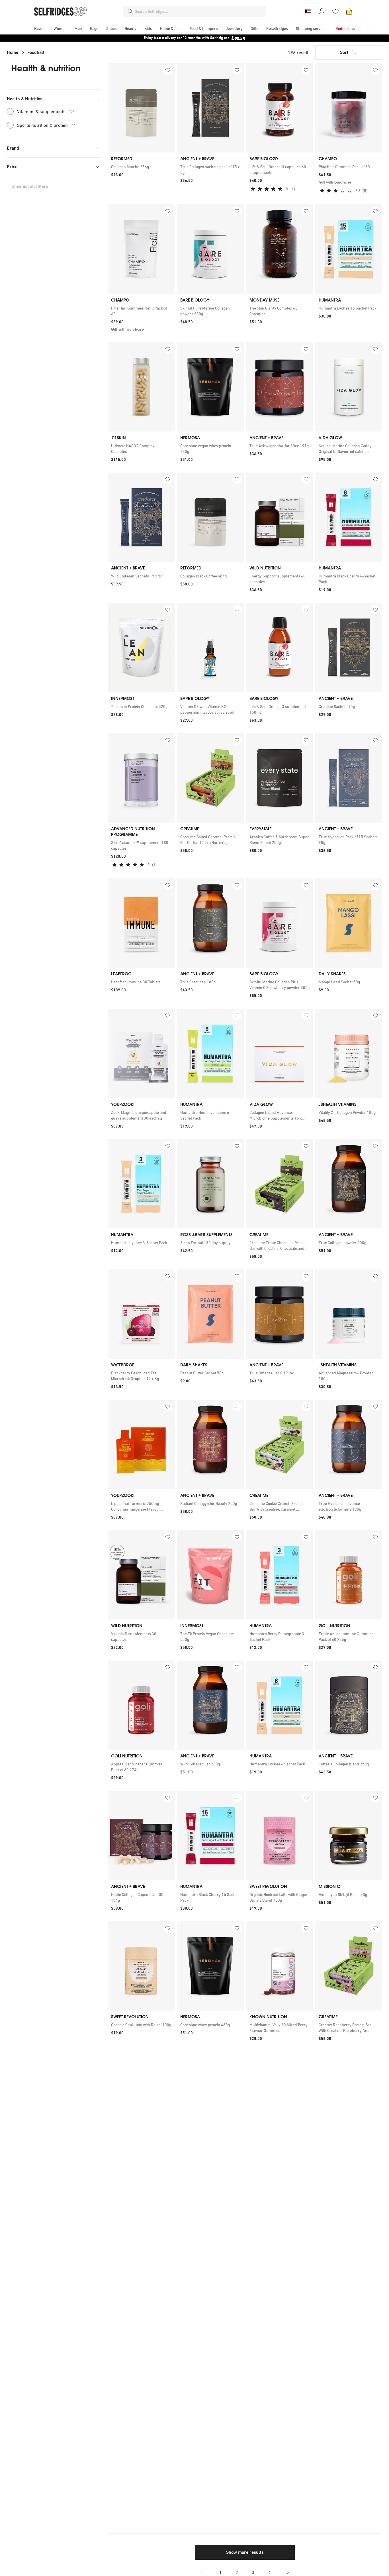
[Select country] (308, 11)
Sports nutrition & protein (46, 125)
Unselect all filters (30, 186)
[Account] (322, 11)
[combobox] (199, 11)
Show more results (245, 2552)
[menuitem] (40, 29)
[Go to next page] (288, 2572)
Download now (228, 38)
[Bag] (349, 11)
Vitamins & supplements (46, 111)
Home (13, 52)
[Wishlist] (335, 11)
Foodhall (36, 52)
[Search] (130, 11)
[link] (141, 167)
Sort (344, 52)
